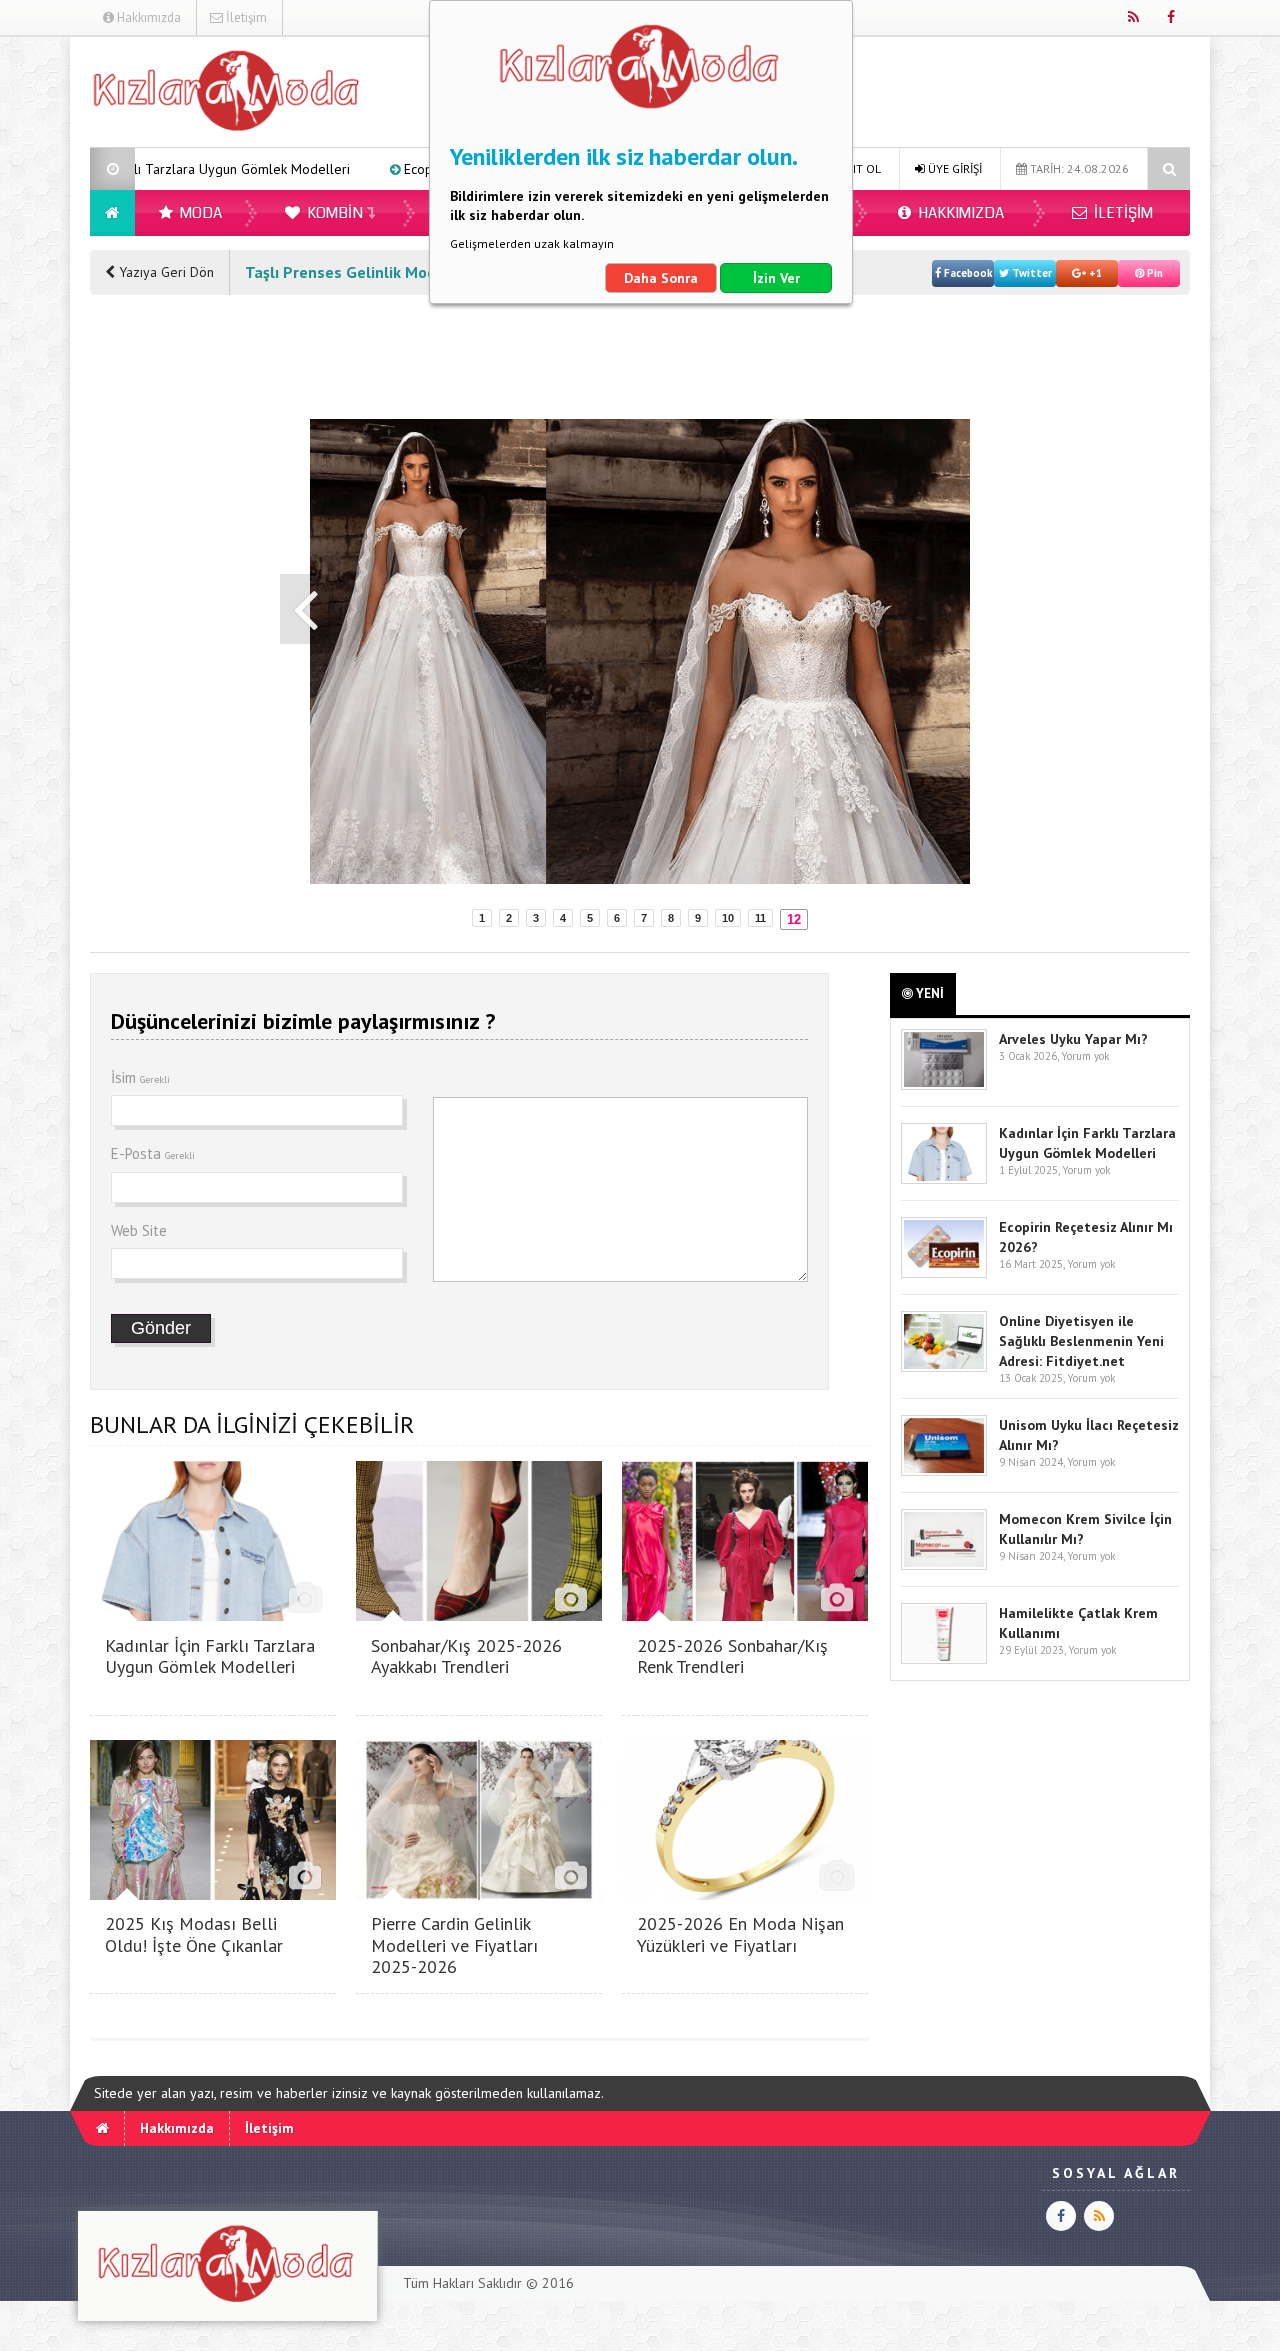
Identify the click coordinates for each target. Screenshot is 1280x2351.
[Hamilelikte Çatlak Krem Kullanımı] (944, 1659)
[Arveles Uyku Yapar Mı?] (944, 1085)
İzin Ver (776, 278)
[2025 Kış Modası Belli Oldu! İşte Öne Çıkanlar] (213, 1894)
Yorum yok (1085, 1056)
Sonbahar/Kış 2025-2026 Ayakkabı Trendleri (466, 1656)
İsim (140, 1077)
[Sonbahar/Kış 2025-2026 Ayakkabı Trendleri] (479, 1615)
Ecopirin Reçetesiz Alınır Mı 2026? (394, 169)
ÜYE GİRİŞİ (953, 168)
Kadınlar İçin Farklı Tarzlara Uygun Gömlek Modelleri (210, 1656)
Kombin (333, 213)
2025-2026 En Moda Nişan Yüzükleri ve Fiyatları (740, 1934)
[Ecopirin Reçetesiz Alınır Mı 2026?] (944, 1273)
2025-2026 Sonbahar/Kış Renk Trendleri (732, 1656)
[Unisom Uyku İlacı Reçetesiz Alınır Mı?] (944, 1471)
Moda (199, 213)
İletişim (245, 17)
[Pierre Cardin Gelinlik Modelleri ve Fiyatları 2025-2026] (479, 1894)
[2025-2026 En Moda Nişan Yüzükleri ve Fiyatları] (745, 1894)
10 (728, 918)
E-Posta (153, 1153)
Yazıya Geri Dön (164, 272)
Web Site (139, 1230)
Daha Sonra (661, 278)
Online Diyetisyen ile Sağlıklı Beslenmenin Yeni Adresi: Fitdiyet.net (1081, 1341)
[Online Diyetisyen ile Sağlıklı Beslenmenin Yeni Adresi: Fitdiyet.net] (944, 1367)
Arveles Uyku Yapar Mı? (1073, 1039)
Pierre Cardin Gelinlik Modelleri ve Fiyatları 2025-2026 (454, 1945)
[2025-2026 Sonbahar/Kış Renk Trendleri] (745, 1615)
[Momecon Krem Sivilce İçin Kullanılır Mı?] (944, 1565)
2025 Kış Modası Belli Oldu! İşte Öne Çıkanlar (194, 1934)
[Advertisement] (170, 615)
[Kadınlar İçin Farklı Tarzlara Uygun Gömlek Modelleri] (213, 1615)
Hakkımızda (147, 17)
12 (794, 919)
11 (760, 918)
